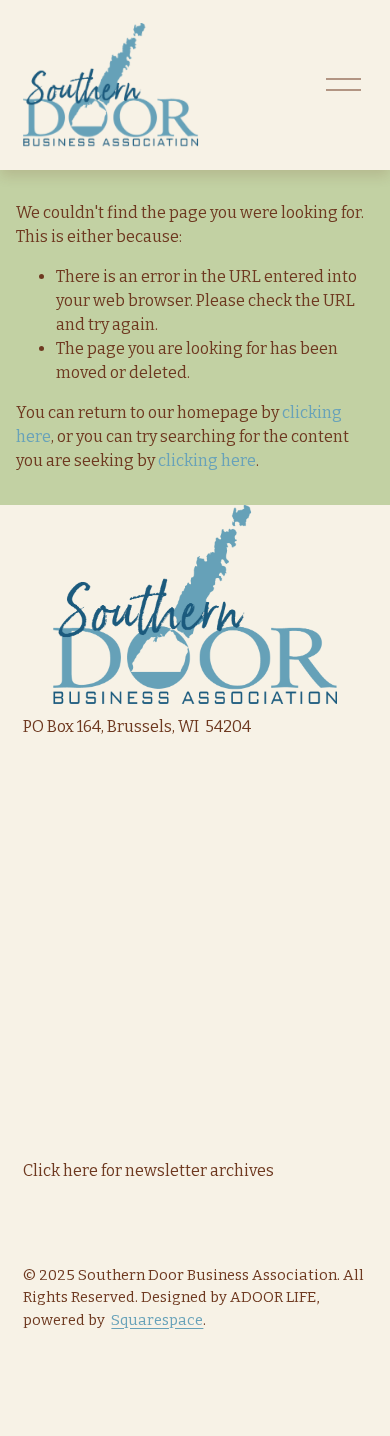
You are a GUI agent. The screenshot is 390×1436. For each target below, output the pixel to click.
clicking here (207, 460)
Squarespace (157, 1320)
